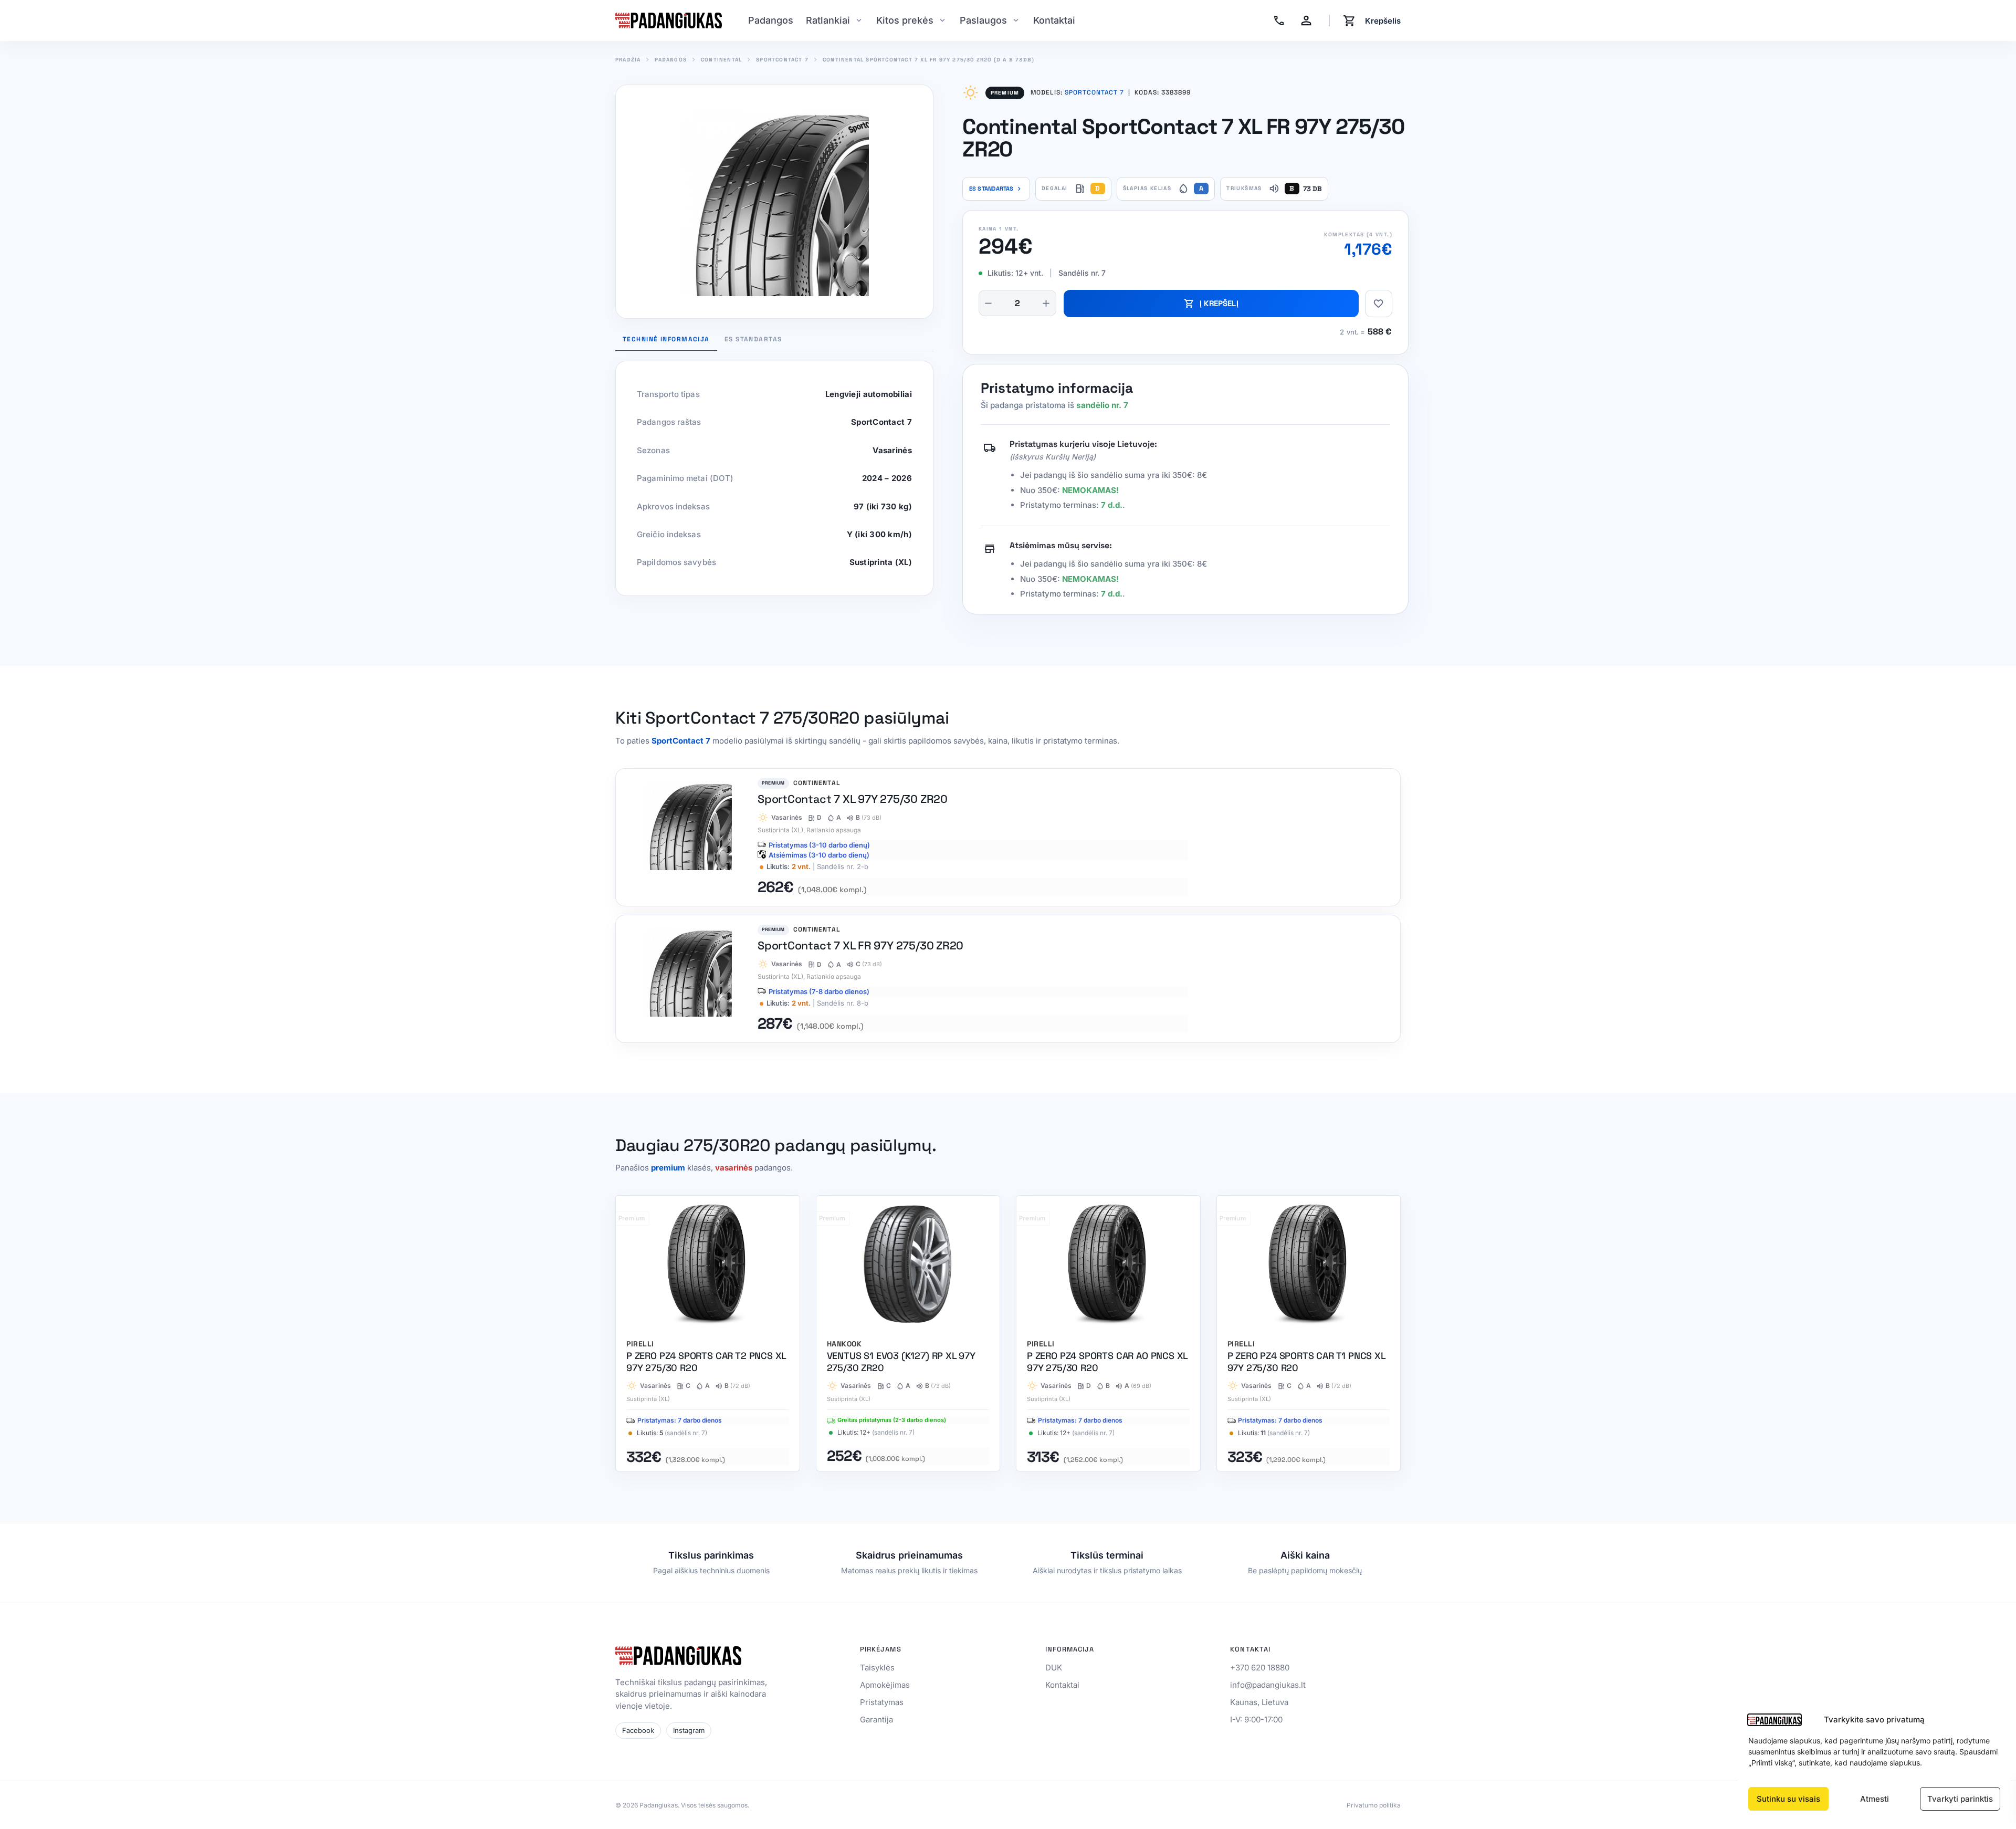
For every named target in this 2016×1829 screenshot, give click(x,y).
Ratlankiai (828, 20)
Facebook (638, 1730)
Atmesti (1875, 1799)
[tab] (753, 342)
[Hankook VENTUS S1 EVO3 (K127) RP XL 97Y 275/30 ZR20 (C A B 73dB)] (908, 1333)
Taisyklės (877, 1668)
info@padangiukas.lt (1268, 1685)
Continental (721, 60)
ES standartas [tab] (753, 340)
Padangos (771, 20)
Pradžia (628, 60)
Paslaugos (983, 20)
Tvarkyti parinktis (1960, 1799)
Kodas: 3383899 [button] (1160, 93)
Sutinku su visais (1788, 1799)
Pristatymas (882, 1702)
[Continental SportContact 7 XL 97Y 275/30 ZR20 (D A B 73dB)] (1008, 837)
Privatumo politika (1374, 1805)
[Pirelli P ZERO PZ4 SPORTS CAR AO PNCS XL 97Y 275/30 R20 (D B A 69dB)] (1108, 1333)
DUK (1054, 1668)
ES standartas (996, 189)
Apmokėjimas (885, 1685)
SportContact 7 (782, 60)
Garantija (876, 1720)
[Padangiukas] (669, 20)
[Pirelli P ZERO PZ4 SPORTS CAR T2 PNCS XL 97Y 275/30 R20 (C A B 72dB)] (708, 1333)
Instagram (689, 1730)
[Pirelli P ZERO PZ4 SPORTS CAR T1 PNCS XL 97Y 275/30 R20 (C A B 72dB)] (1309, 1333)
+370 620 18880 (1260, 1668)
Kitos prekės (905, 20)
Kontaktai (1054, 20)
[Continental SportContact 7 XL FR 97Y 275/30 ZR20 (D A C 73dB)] (1008, 979)
